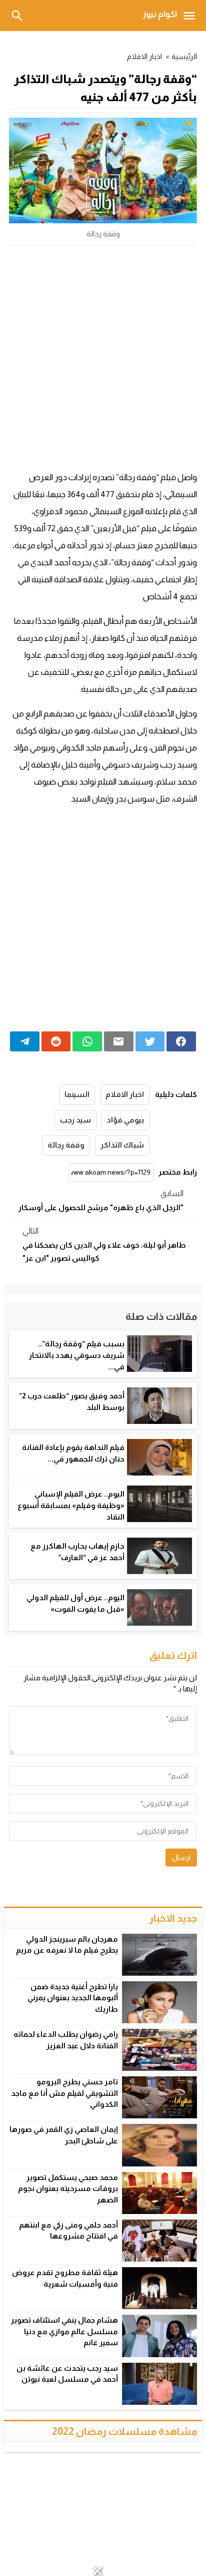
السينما (77, 1094)
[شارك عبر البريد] (119, 1041)
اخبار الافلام (145, 56)
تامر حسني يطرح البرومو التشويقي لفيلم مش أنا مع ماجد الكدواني (64, 2093)
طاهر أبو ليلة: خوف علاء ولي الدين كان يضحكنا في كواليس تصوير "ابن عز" (104, 1244)
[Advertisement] (103, 358)
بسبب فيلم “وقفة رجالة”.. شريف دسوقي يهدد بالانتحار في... (77, 1355)
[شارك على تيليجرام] (25, 1041)
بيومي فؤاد (125, 1120)
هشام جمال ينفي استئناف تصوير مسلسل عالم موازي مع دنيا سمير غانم (64, 2331)
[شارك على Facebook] (181, 1041)
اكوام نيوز (160, 14)
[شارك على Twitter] (150, 1041)
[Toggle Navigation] (192, 16)
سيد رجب (75, 1120)
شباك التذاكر (122, 1145)
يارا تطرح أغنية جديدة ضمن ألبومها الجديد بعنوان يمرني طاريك (73, 1998)
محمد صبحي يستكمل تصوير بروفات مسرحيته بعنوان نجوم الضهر (68, 2188)
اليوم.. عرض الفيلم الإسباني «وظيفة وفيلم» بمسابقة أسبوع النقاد (71, 1505)
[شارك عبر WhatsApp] (87, 1041)
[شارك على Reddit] (56, 1041)
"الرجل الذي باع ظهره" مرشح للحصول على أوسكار (101, 1200)
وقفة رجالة (66, 1145)
